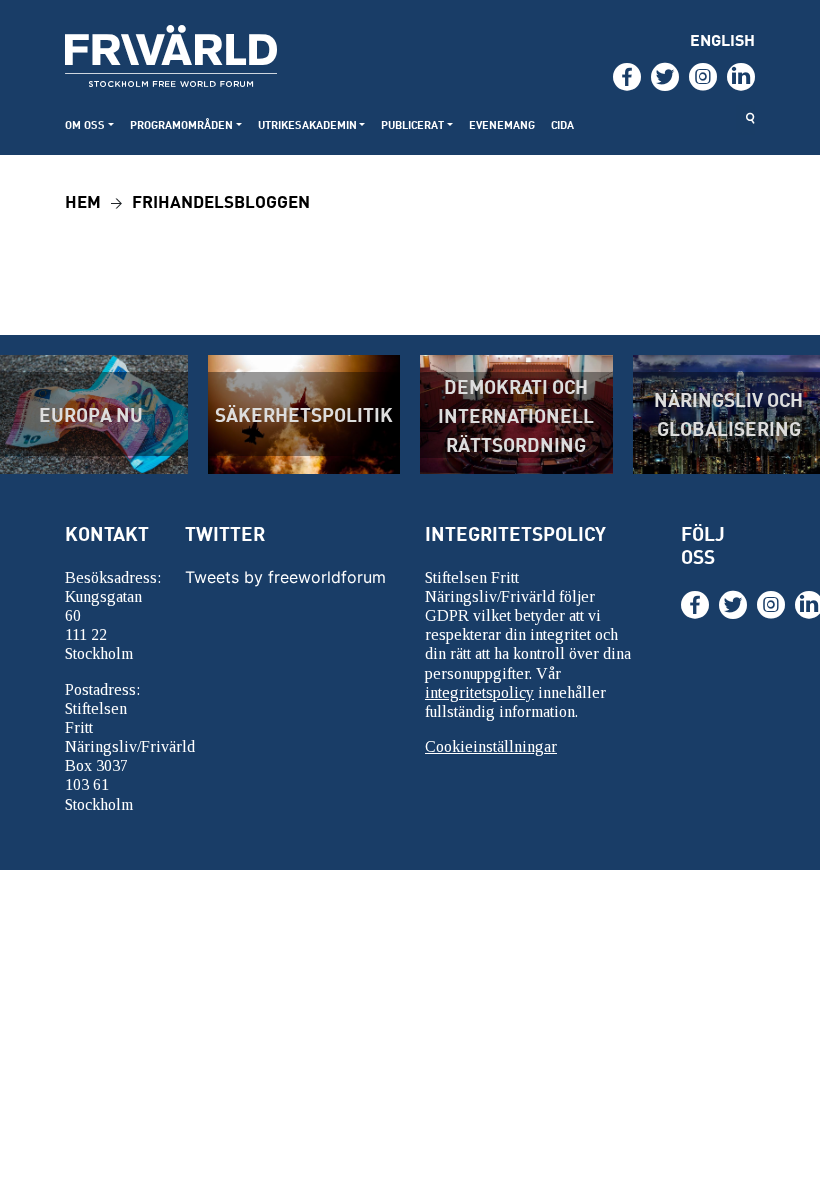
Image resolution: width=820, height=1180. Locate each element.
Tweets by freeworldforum (285, 577)
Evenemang (502, 124)
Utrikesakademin (307, 124)
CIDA (562, 124)
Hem (83, 200)
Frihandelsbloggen (221, 200)
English (722, 39)
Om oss (85, 124)
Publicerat (412, 124)
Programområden (181, 124)
